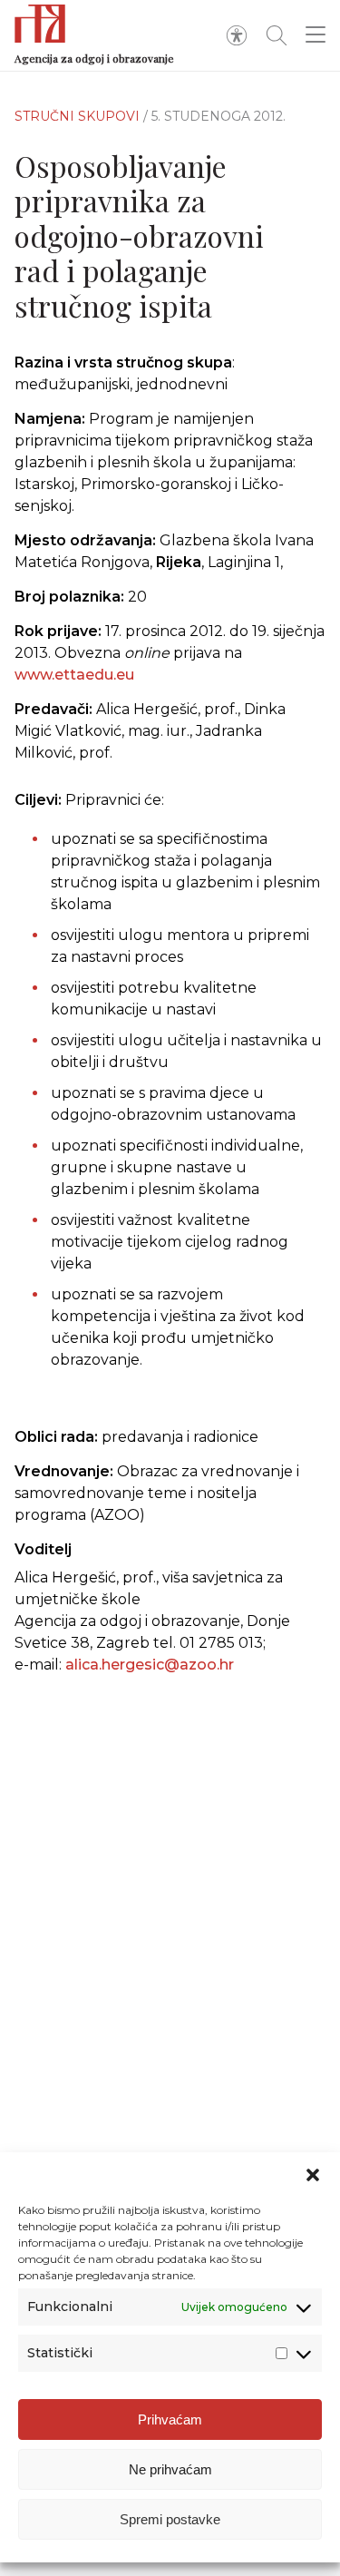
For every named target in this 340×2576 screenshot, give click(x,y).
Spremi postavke (170, 2519)
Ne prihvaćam (170, 2469)
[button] (313, 2175)
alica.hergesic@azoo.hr (150, 1665)
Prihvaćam (170, 2419)
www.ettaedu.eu (74, 675)
